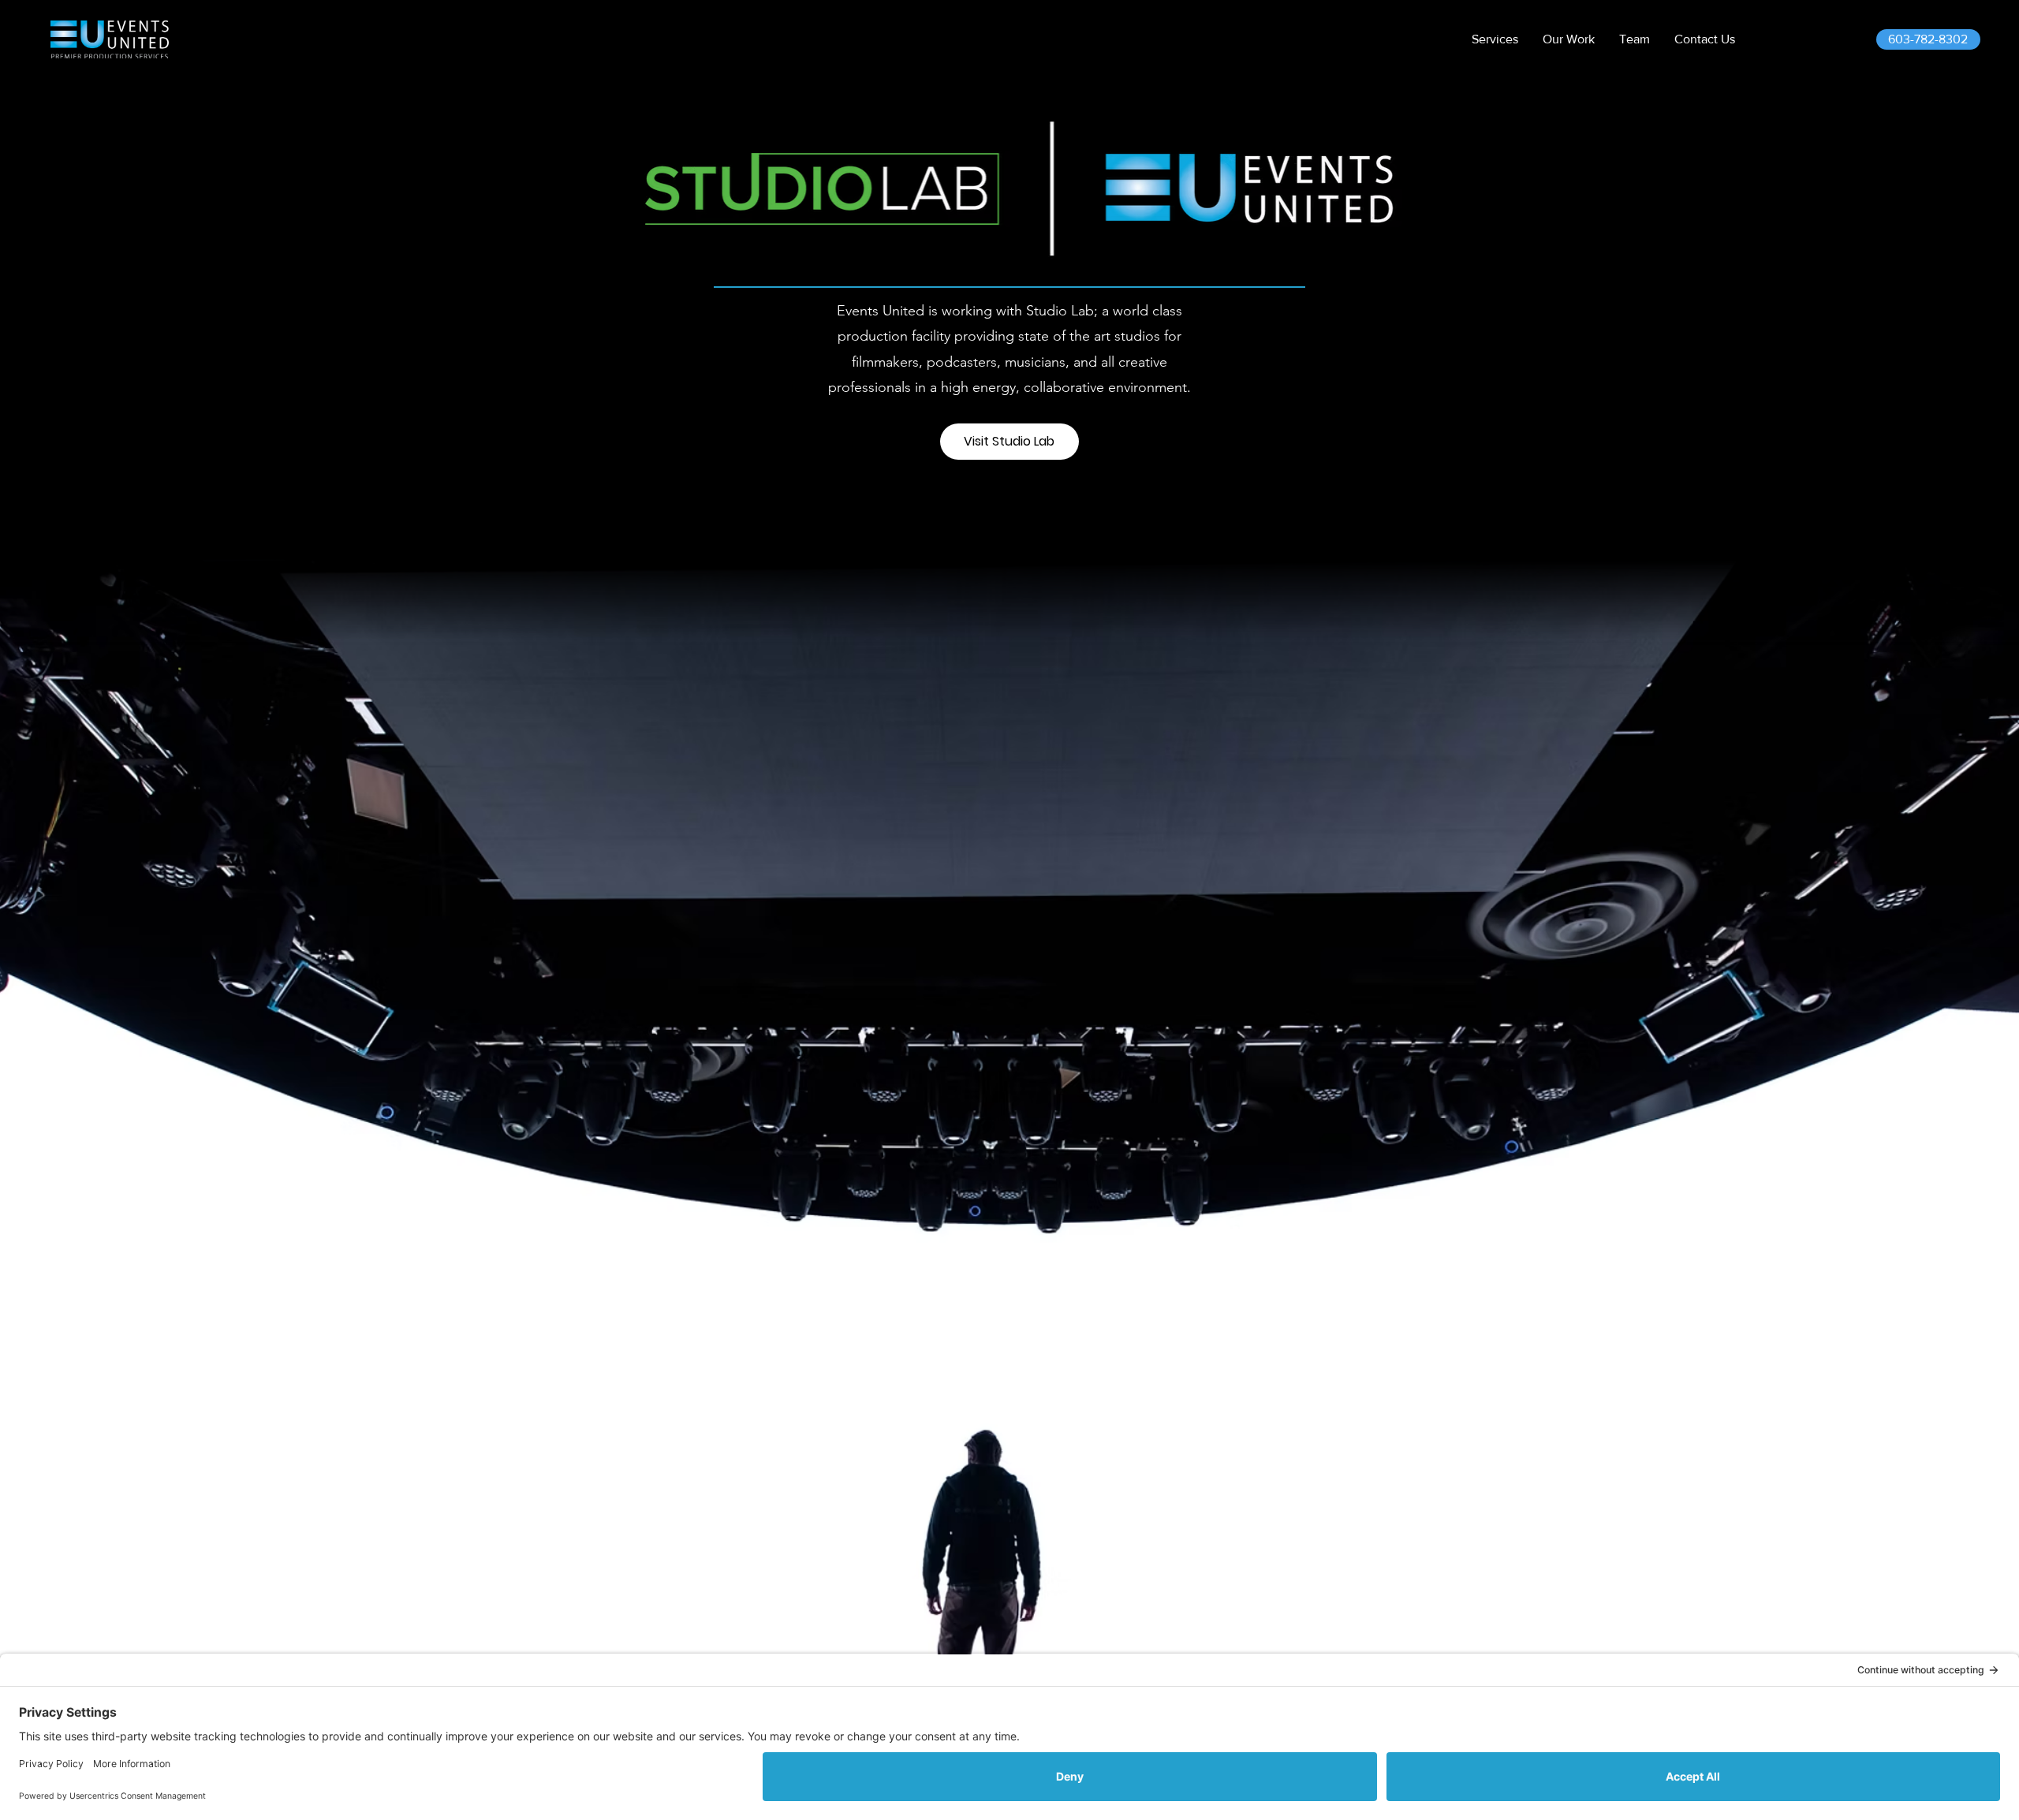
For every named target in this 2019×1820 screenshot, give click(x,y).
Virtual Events (1942, 1637)
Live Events (1935, 1618)
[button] (1495, 39)
